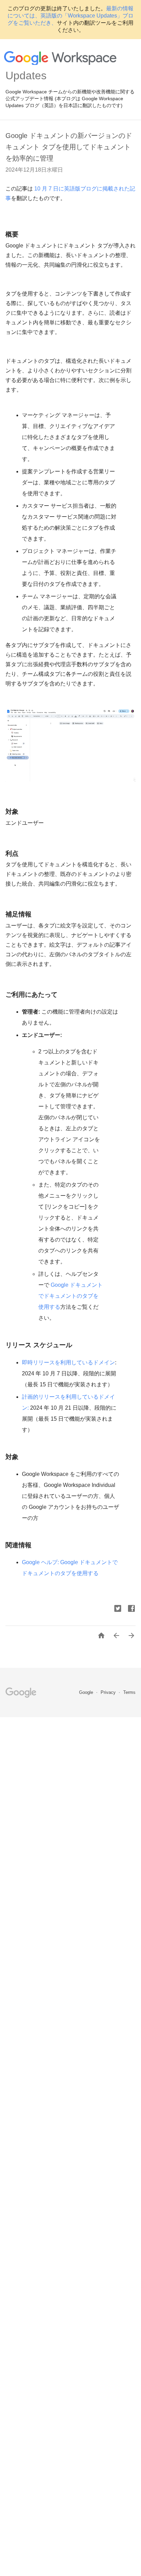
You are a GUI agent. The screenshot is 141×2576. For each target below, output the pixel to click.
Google (87, 1692)
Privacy (109, 1692)
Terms (129, 1692)
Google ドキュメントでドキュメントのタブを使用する (70, 1296)
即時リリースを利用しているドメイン (68, 1362)
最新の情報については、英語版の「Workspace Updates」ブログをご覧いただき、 (70, 16)
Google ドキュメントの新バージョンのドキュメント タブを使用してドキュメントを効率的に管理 (69, 147)
